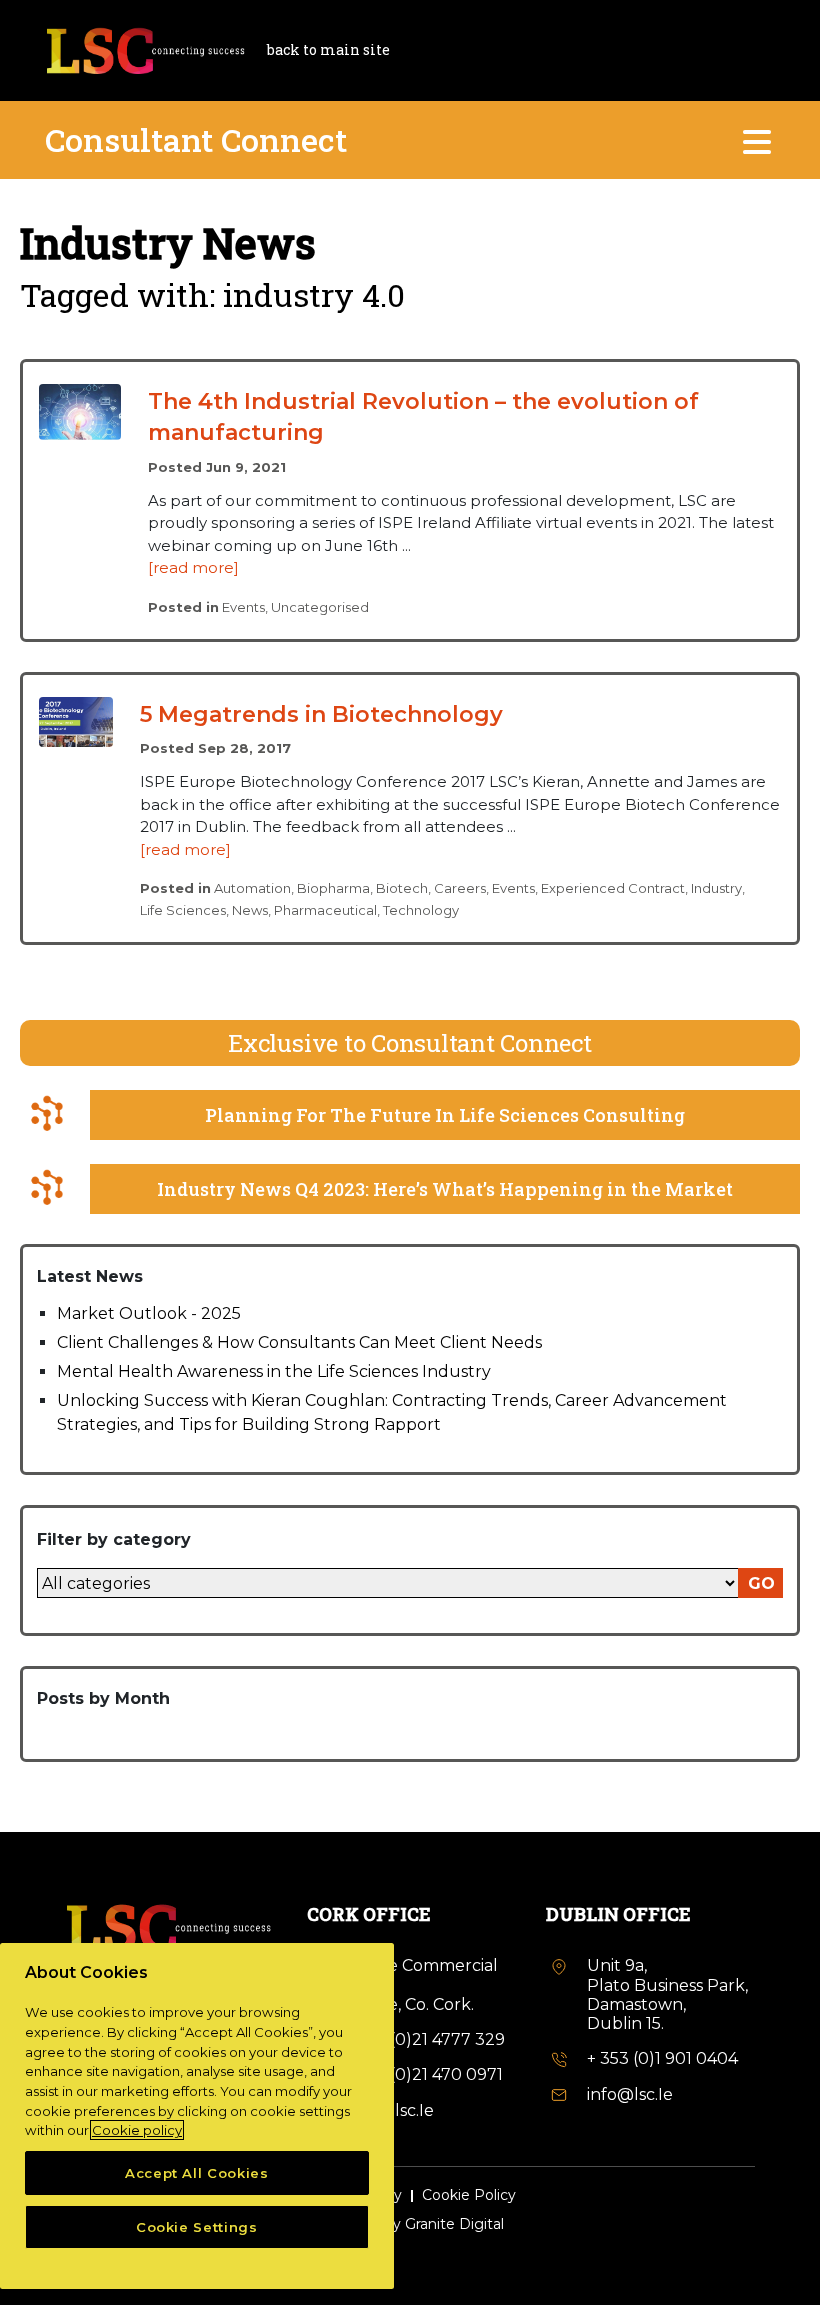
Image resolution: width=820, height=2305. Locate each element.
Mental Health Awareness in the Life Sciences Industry (274, 1371)
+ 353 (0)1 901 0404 (662, 2058)
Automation (252, 888)
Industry (716, 888)
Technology (421, 910)
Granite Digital (454, 2224)
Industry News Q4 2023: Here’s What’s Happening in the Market (445, 1189)
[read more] (193, 567)
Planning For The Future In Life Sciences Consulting (445, 1115)
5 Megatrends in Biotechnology (321, 714)
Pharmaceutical (325, 910)
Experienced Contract (613, 888)
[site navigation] (758, 140)
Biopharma (333, 888)
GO (761, 1583)
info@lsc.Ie (630, 2094)
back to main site (328, 50)
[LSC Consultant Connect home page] (145, 48)
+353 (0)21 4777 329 (426, 2039)
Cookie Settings (197, 2227)
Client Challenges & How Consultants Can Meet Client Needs (299, 1342)
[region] (197, 2116)
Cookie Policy (469, 2195)
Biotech (402, 888)
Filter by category (114, 1539)
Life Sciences (183, 910)
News (250, 910)
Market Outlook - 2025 (149, 1313)
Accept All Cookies (197, 2173)
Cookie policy (137, 2130)
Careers (460, 888)
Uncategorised (320, 607)
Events (243, 607)
